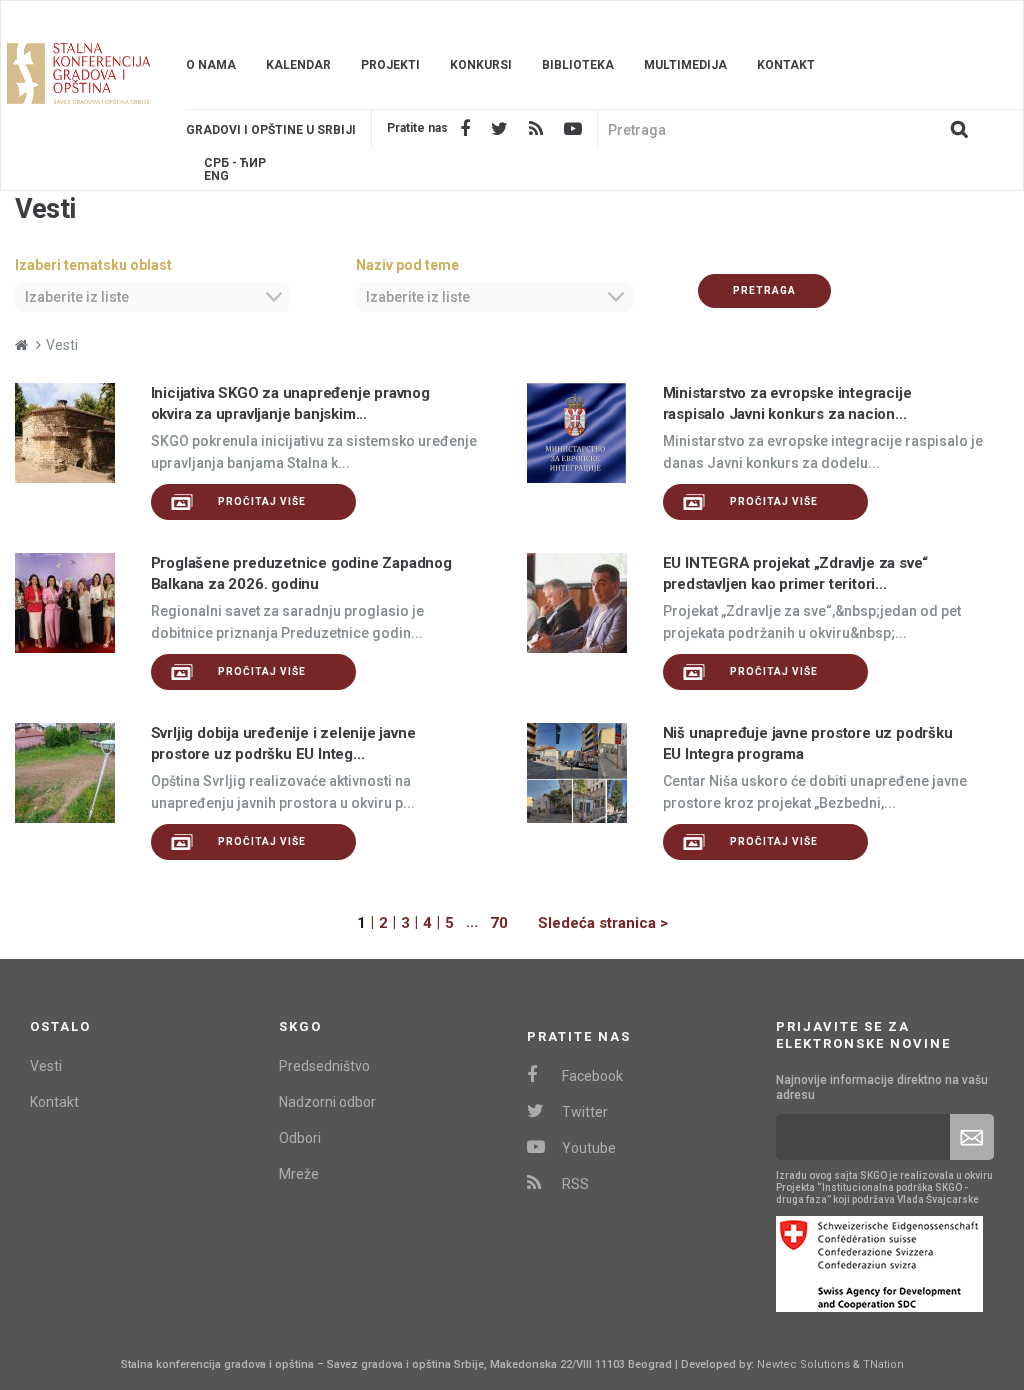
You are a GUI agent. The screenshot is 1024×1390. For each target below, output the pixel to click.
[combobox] (153, 297)
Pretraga (764, 290)
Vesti (46, 1066)
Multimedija (685, 65)
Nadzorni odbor (327, 1102)
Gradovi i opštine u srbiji (271, 130)
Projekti (390, 65)
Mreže (299, 1174)
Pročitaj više (262, 501)
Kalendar (298, 65)
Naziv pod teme (407, 265)
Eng (216, 176)
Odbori (300, 1138)
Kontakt (786, 65)
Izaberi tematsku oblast (93, 265)
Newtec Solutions (803, 1364)
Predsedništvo (324, 1066)
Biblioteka (578, 65)
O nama (211, 65)
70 (499, 923)
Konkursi (481, 65)
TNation (883, 1364)
